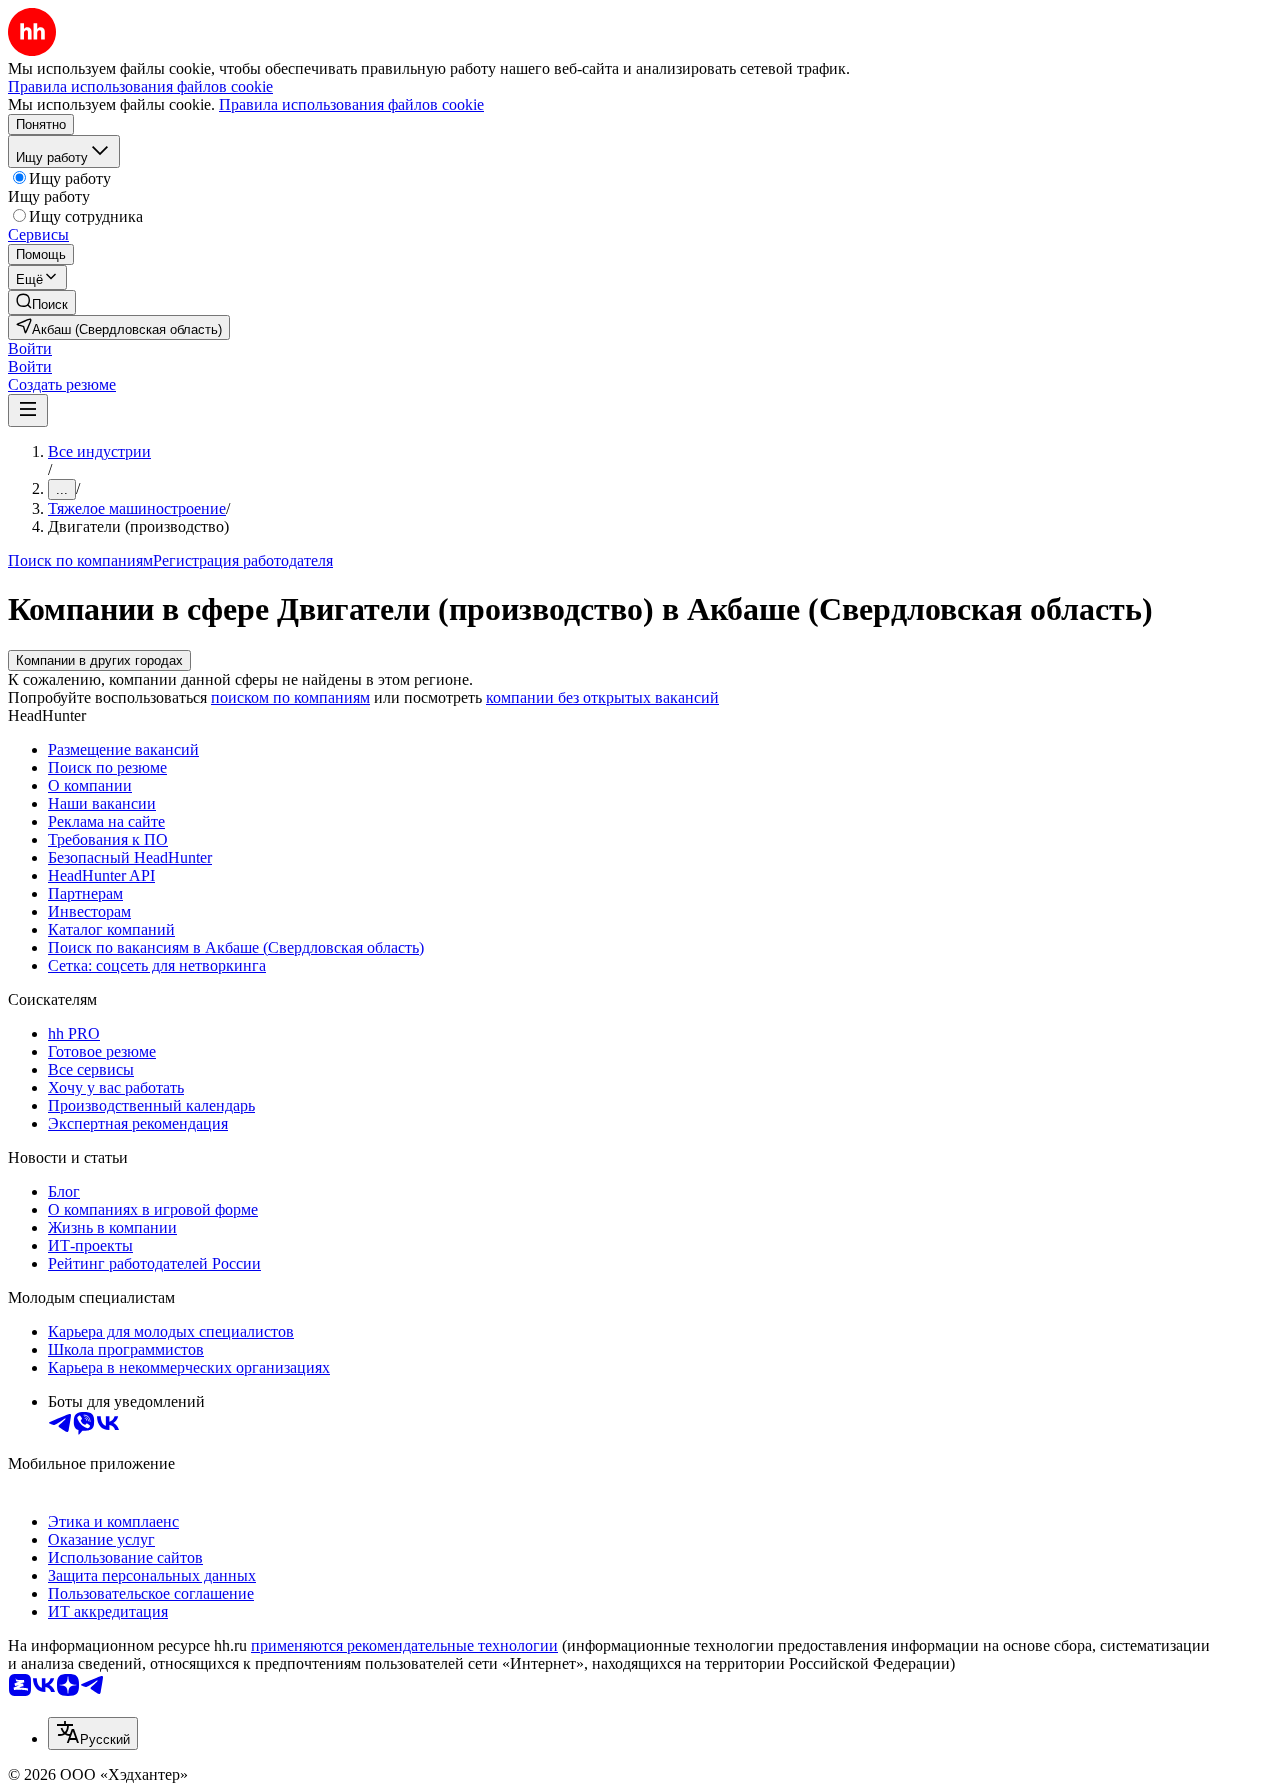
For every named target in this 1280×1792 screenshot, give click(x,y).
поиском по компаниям (290, 697)
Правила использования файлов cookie (351, 104)
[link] (42, 302)
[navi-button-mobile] (28, 410)
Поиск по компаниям (80, 560)
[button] (30, 348)
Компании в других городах (99, 660)
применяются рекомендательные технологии (404, 1645)
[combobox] (93, 1733)
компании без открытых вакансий (602, 697)
